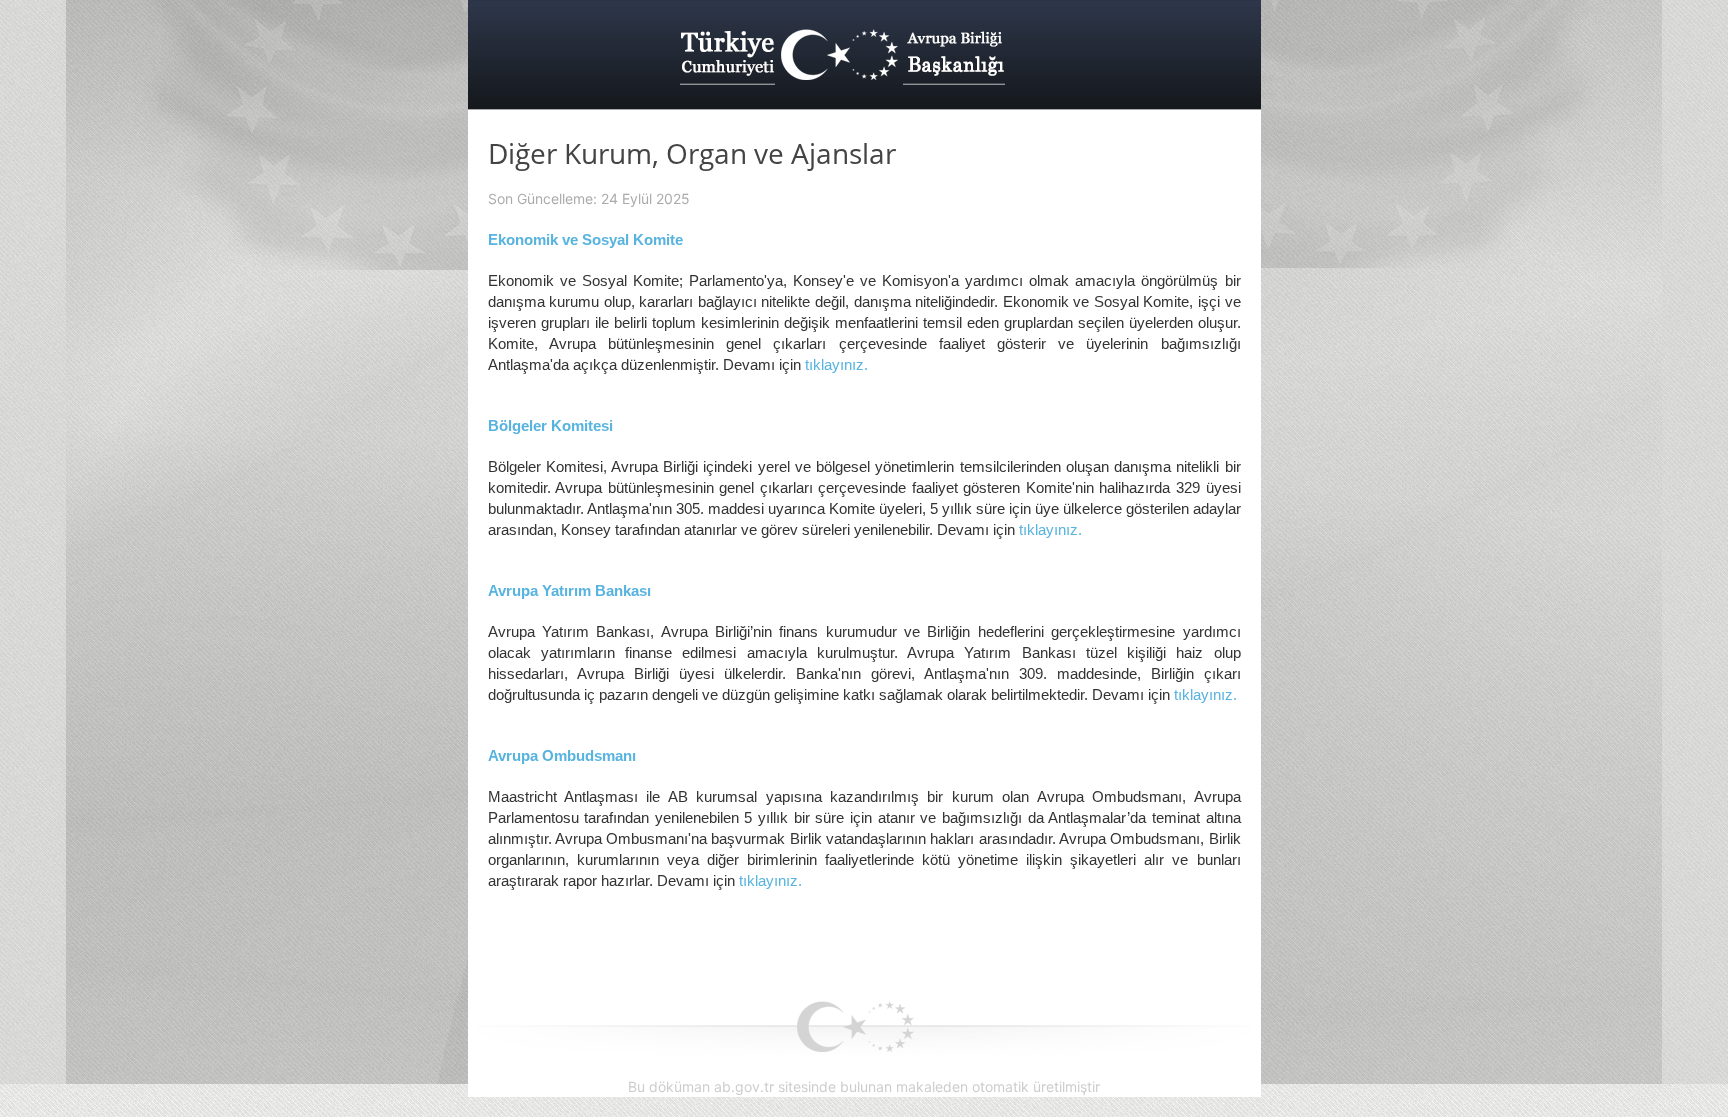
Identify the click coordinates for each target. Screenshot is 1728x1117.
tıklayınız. (836, 364)
